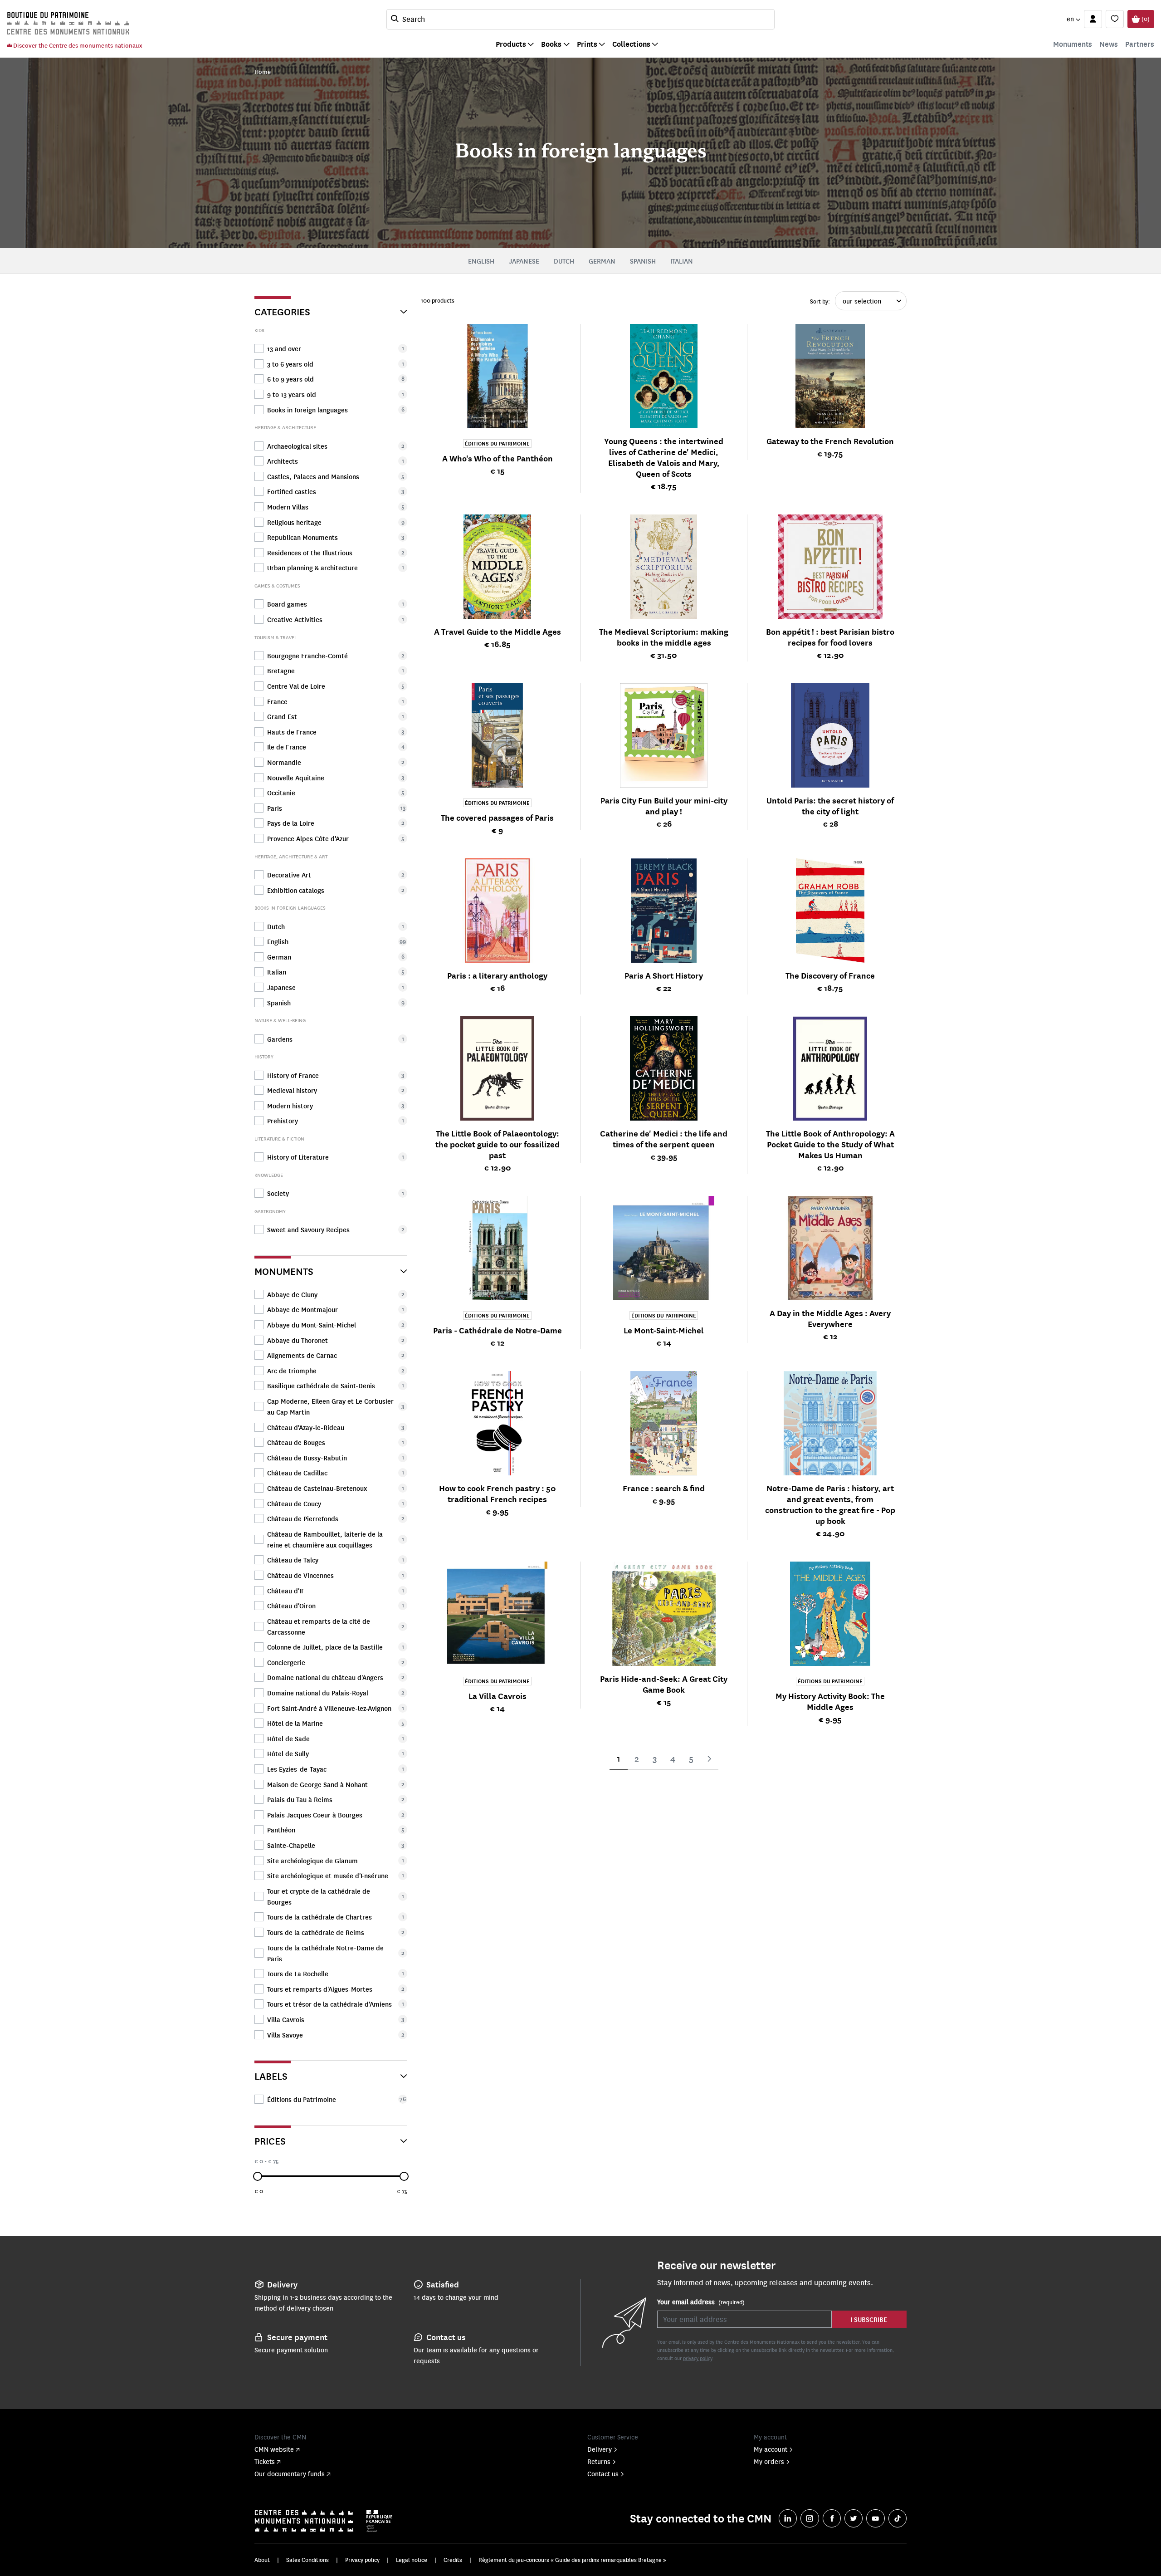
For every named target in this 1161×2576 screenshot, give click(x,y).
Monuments (1073, 44)
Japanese (524, 261)
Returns (599, 2461)
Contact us (603, 2473)
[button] (1073, 19)
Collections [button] (631, 44)
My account (771, 2449)
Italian (682, 261)
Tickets (265, 2461)
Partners (1140, 44)
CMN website (274, 2449)
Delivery (600, 2449)
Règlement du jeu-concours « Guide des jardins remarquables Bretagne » (572, 2560)
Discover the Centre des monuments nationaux (77, 45)
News (1109, 44)
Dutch (564, 261)
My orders (769, 2461)
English (481, 261)
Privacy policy (362, 2560)
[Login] (1093, 19)
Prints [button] (587, 44)
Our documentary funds (290, 2473)
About (262, 2560)
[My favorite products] (1115, 19)
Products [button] (511, 44)
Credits (453, 2560)
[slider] (258, 2176)
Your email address (701, 2302)
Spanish (643, 261)
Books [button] (551, 44)
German (602, 261)
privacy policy (698, 2358)
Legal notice (412, 2560)
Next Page (709, 1759)
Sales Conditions (307, 2560)
